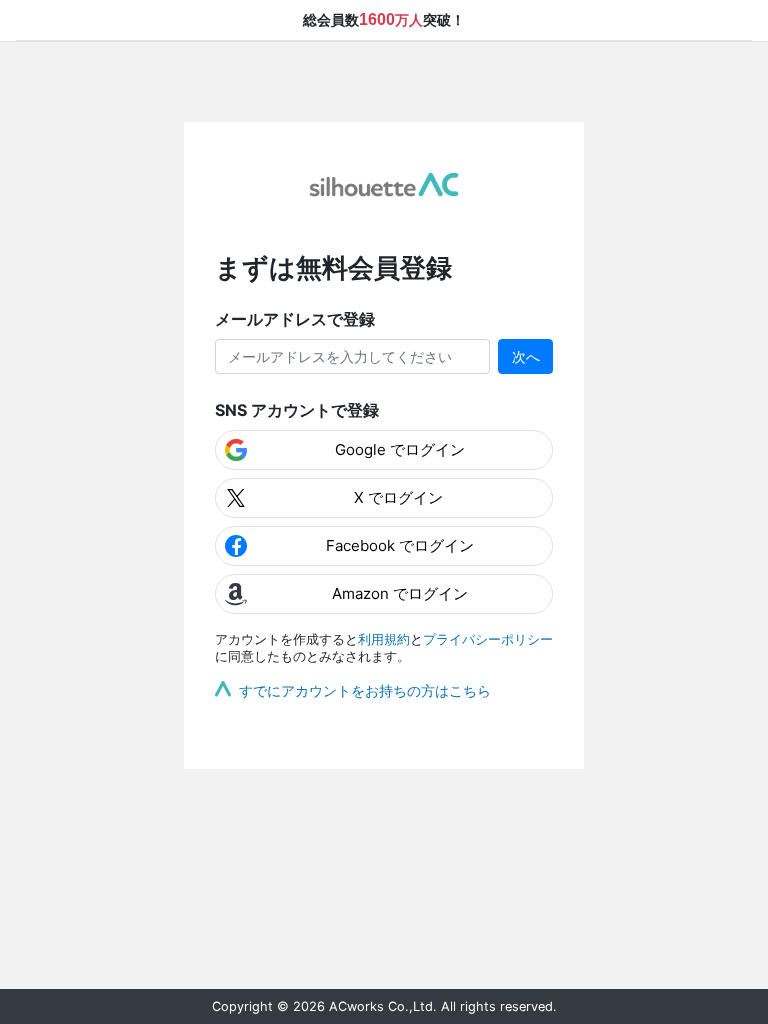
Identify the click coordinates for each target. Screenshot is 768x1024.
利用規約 (384, 639)
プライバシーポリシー (488, 639)
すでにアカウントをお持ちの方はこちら (365, 690)
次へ (526, 356)
